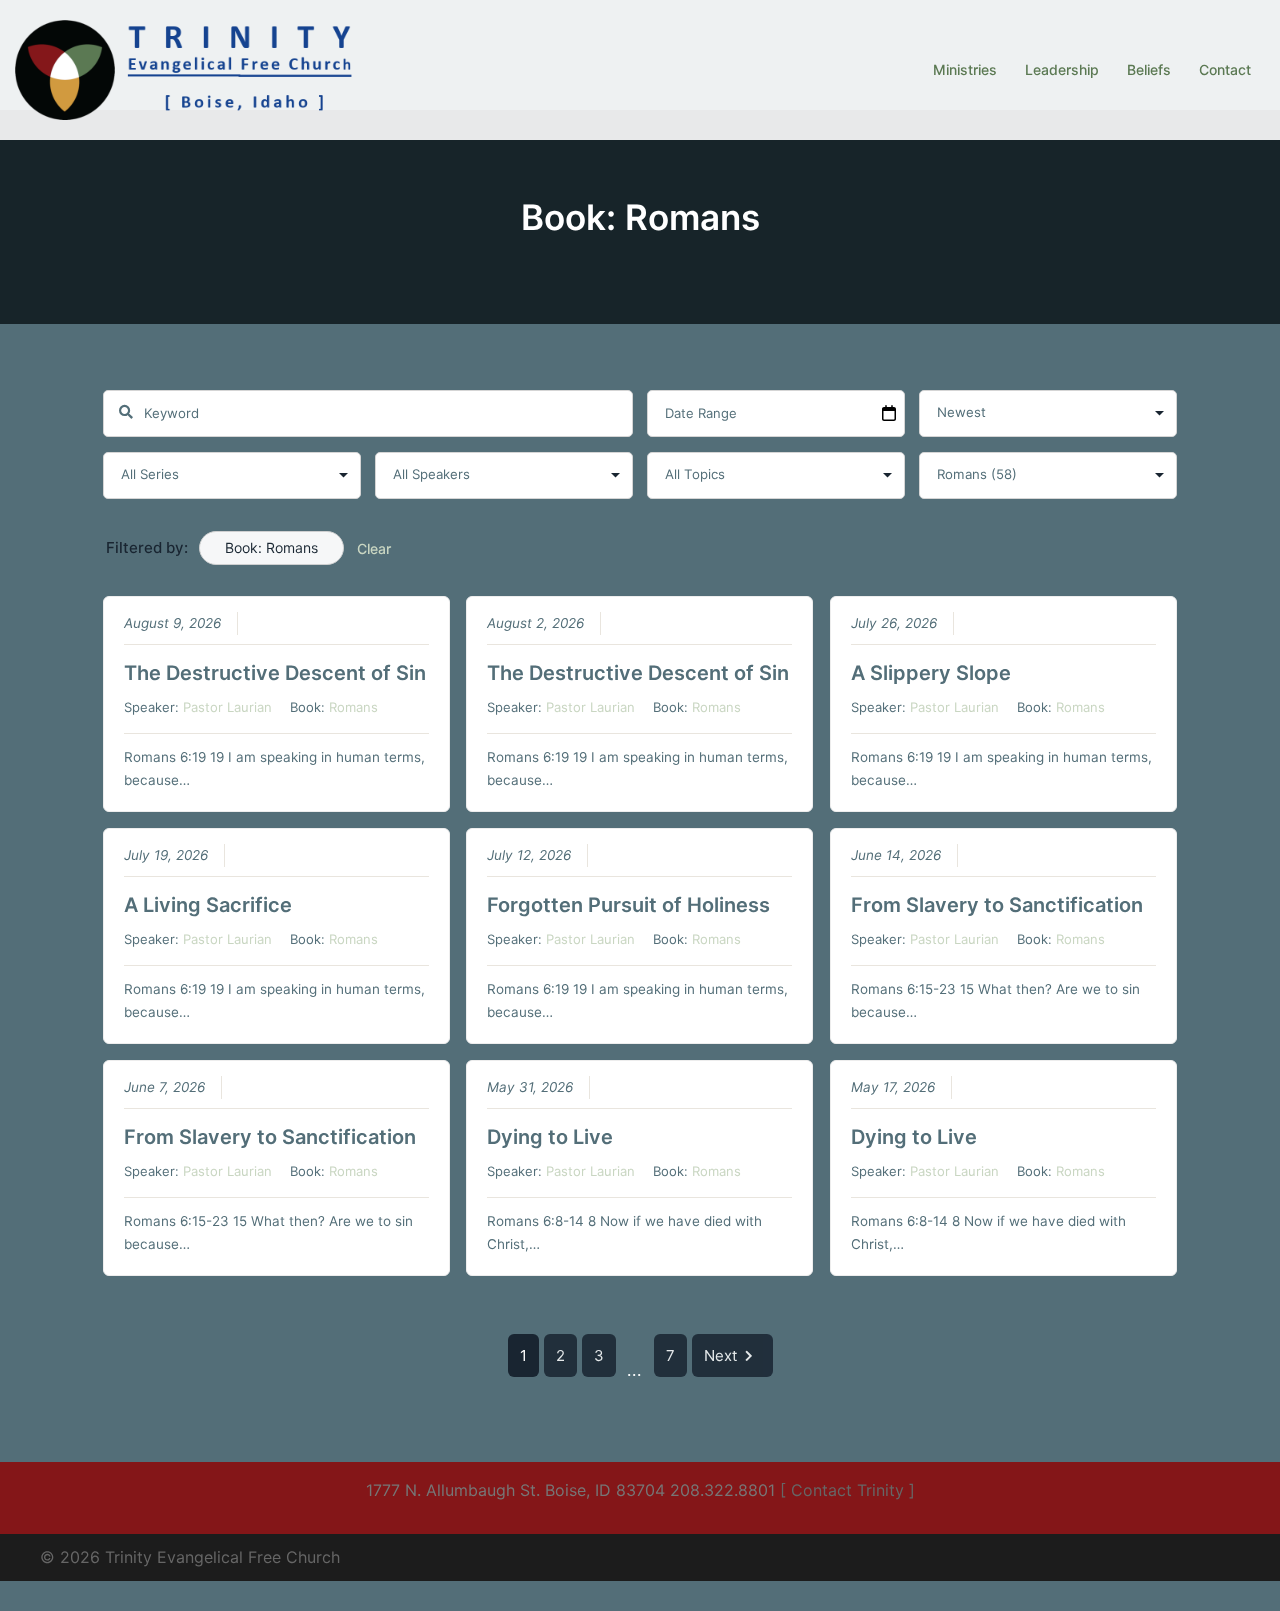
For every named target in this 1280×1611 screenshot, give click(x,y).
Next (720, 1355)
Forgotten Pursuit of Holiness (628, 905)
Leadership (1062, 69)
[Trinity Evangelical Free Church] (187, 68)
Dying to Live (550, 1137)
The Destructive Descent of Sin (275, 673)
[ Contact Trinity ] (847, 1490)
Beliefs (1149, 69)
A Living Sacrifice (208, 905)
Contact (1225, 69)
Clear (374, 548)
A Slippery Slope (931, 673)
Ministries (965, 69)
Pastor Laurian (227, 707)
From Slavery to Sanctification (997, 905)
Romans (353, 707)
